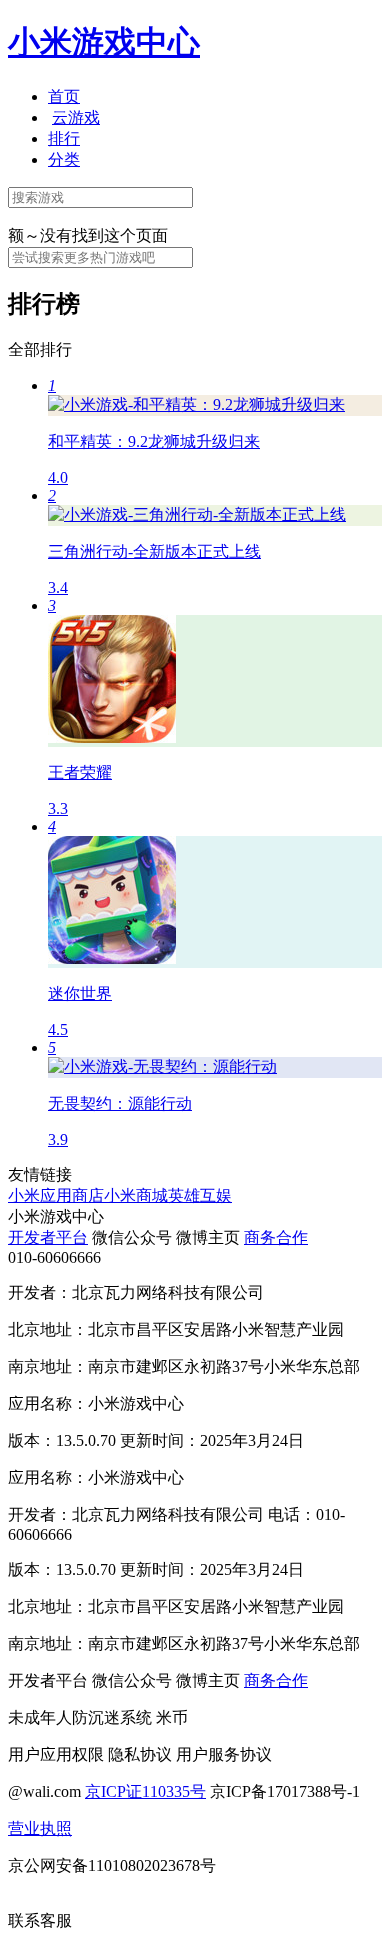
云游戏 (76, 117)
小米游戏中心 (104, 42)
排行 (64, 138)
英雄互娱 (200, 1195)
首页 (64, 96)
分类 (64, 159)
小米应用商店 (56, 1195)
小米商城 (136, 1195)
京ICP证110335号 (145, 1791)
